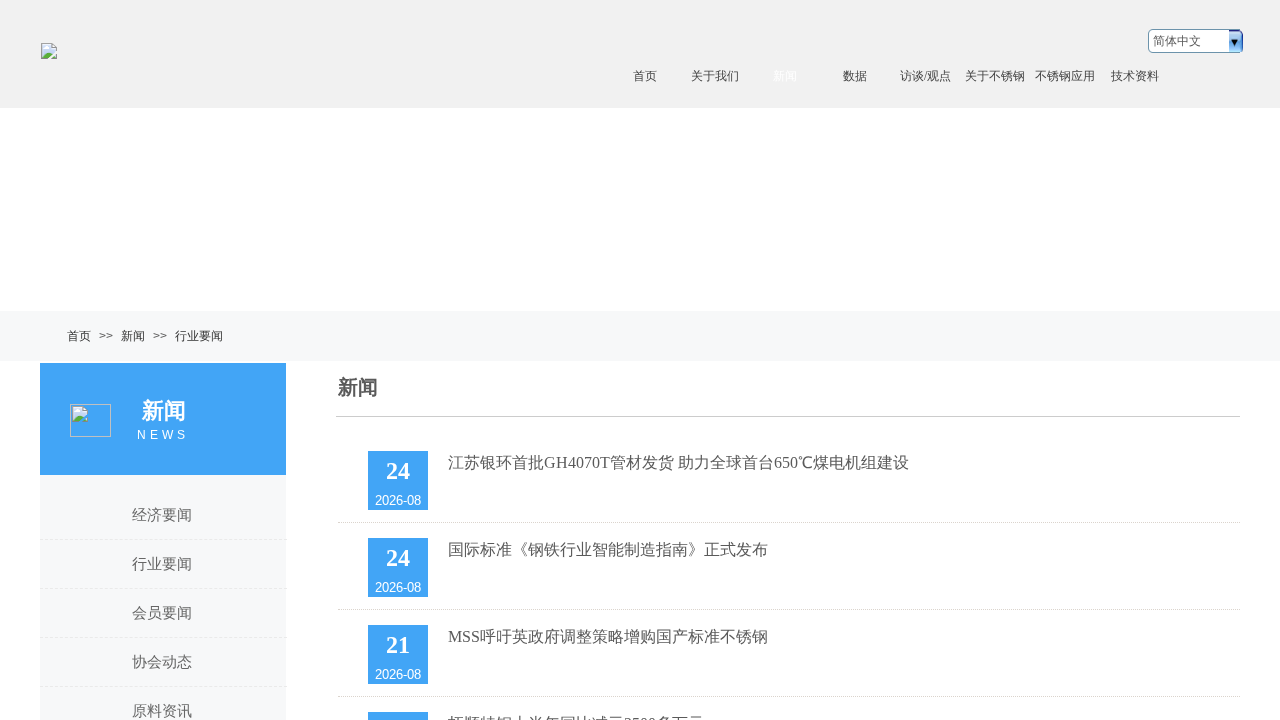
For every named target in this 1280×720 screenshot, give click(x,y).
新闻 (785, 76)
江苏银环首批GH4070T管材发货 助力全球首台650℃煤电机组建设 (678, 462)
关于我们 (715, 76)
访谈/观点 (925, 76)
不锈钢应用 (1065, 76)
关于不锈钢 (995, 76)
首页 (645, 76)
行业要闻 (199, 336)
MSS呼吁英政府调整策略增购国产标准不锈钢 (608, 636)
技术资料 (1135, 76)
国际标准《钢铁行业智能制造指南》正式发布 (608, 549)
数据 (855, 76)
